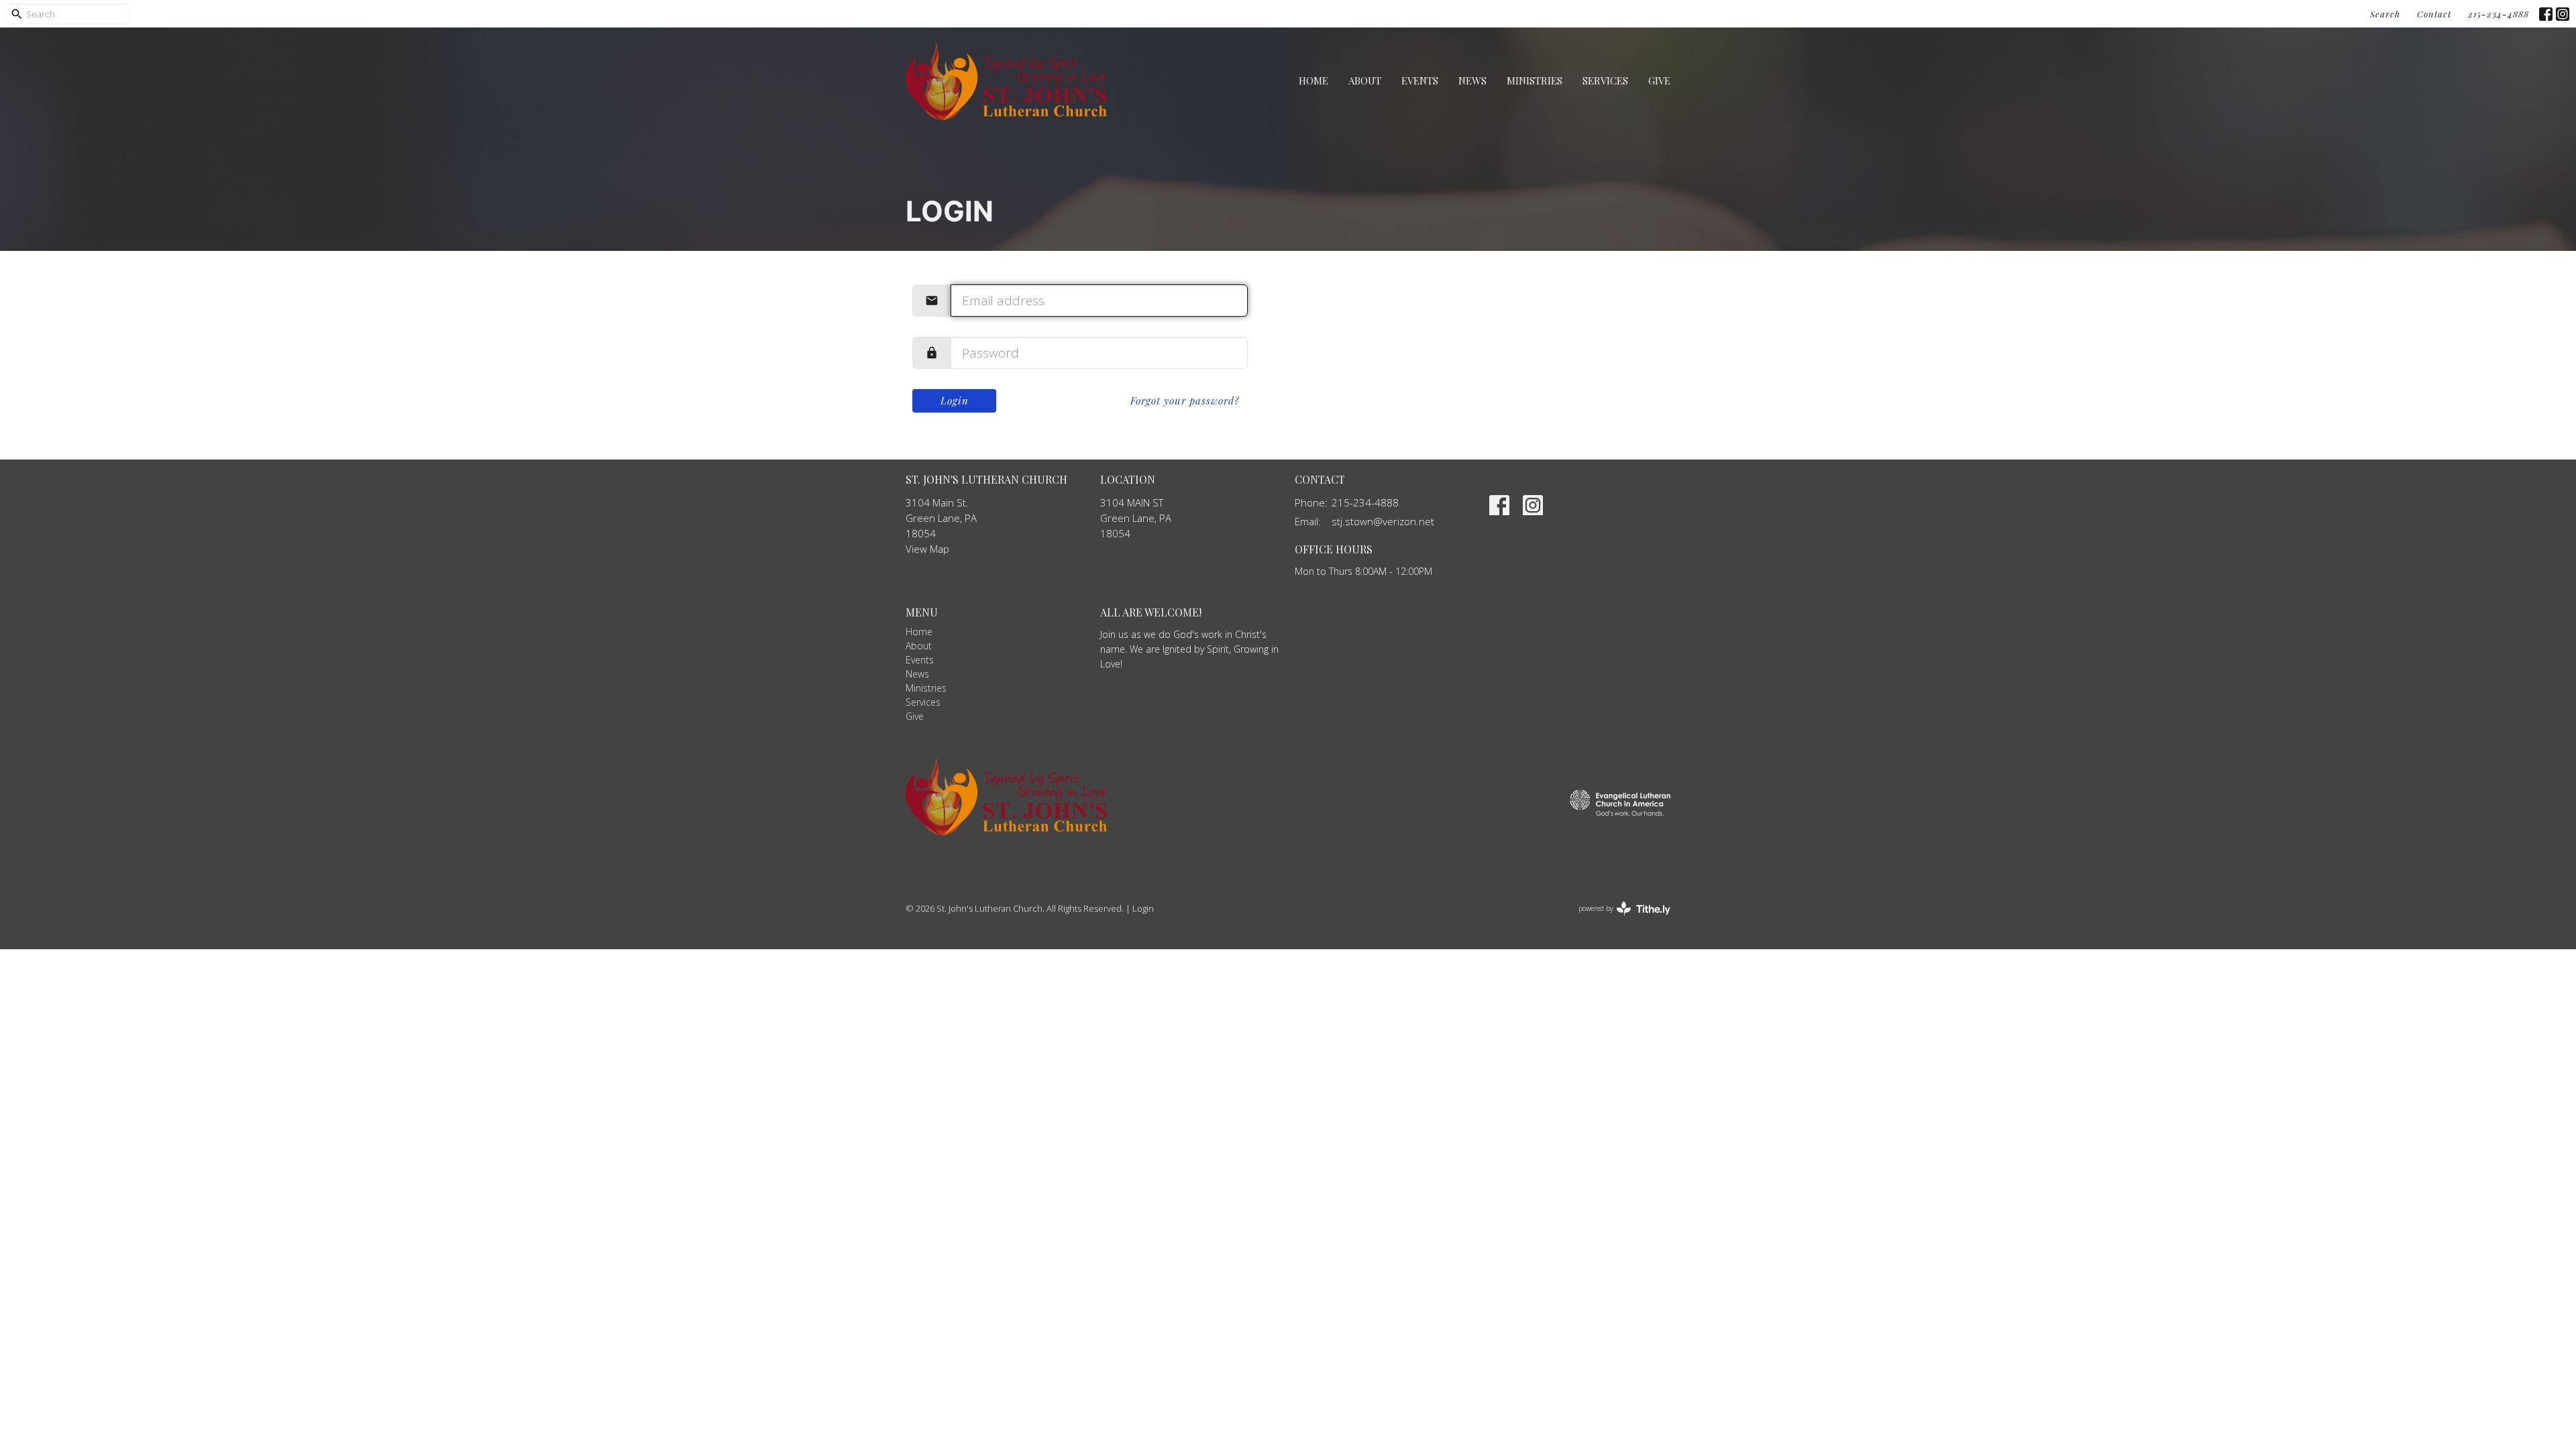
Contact (2434, 14)
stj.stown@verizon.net (1383, 521)
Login (955, 400)
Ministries (1535, 80)
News (1472, 80)
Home (1313, 80)
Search (2385, 14)
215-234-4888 (2499, 14)
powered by (1617, 920)
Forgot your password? (1185, 400)
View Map (927, 549)
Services (1605, 80)
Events (1420, 80)
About (1365, 80)
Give (1659, 80)
